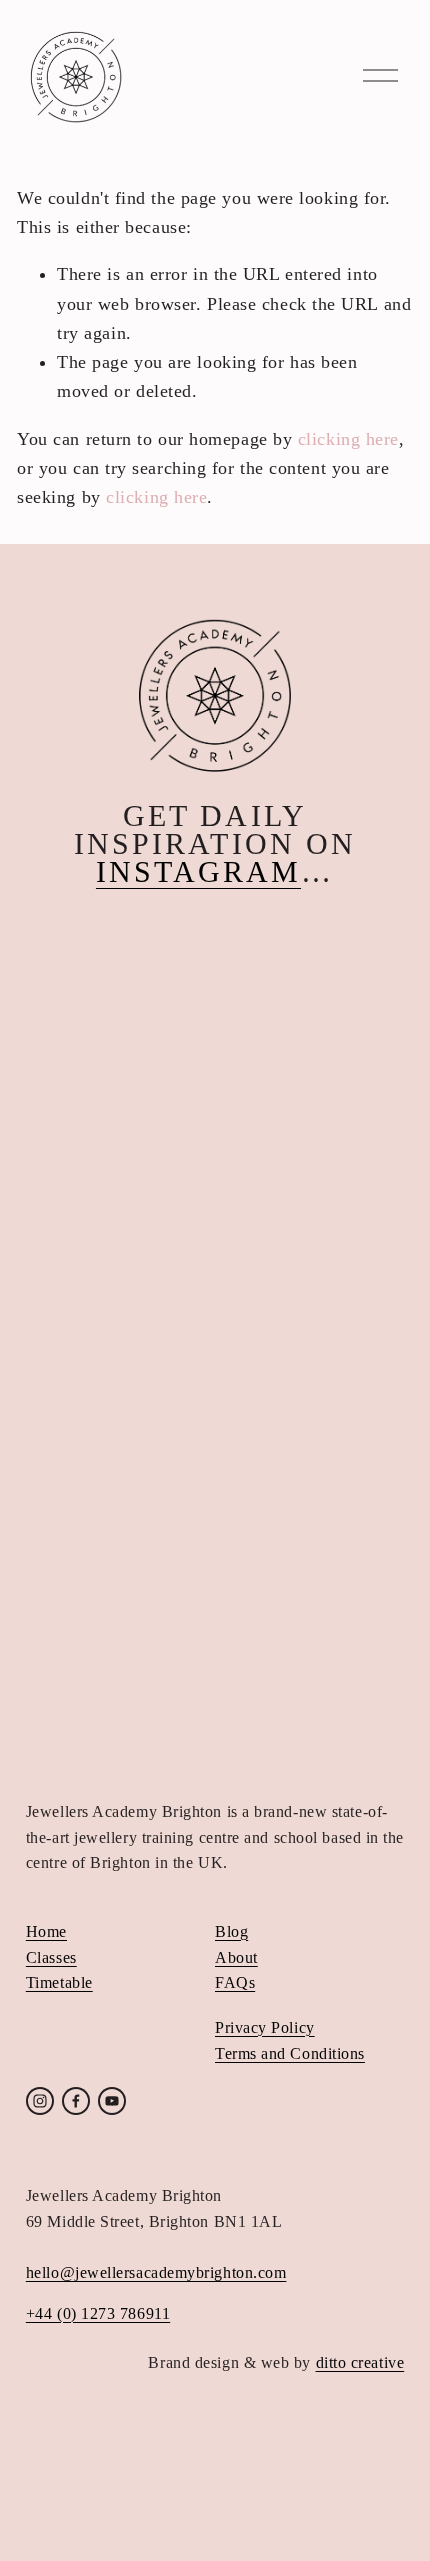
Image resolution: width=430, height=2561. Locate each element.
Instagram (198, 872)
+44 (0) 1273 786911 (98, 2313)
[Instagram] (40, 2101)
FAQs (235, 1982)
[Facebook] (76, 2101)
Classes (51, 1957)
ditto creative (360, 2362)
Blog (231, 1931)
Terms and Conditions (290, 2053)
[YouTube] (112, 2101)
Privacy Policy (265, 2027)
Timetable (59, 1982)
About (236, 1957)
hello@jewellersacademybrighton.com (156, 2272)
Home (46, 1931)
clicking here (348, 439)
